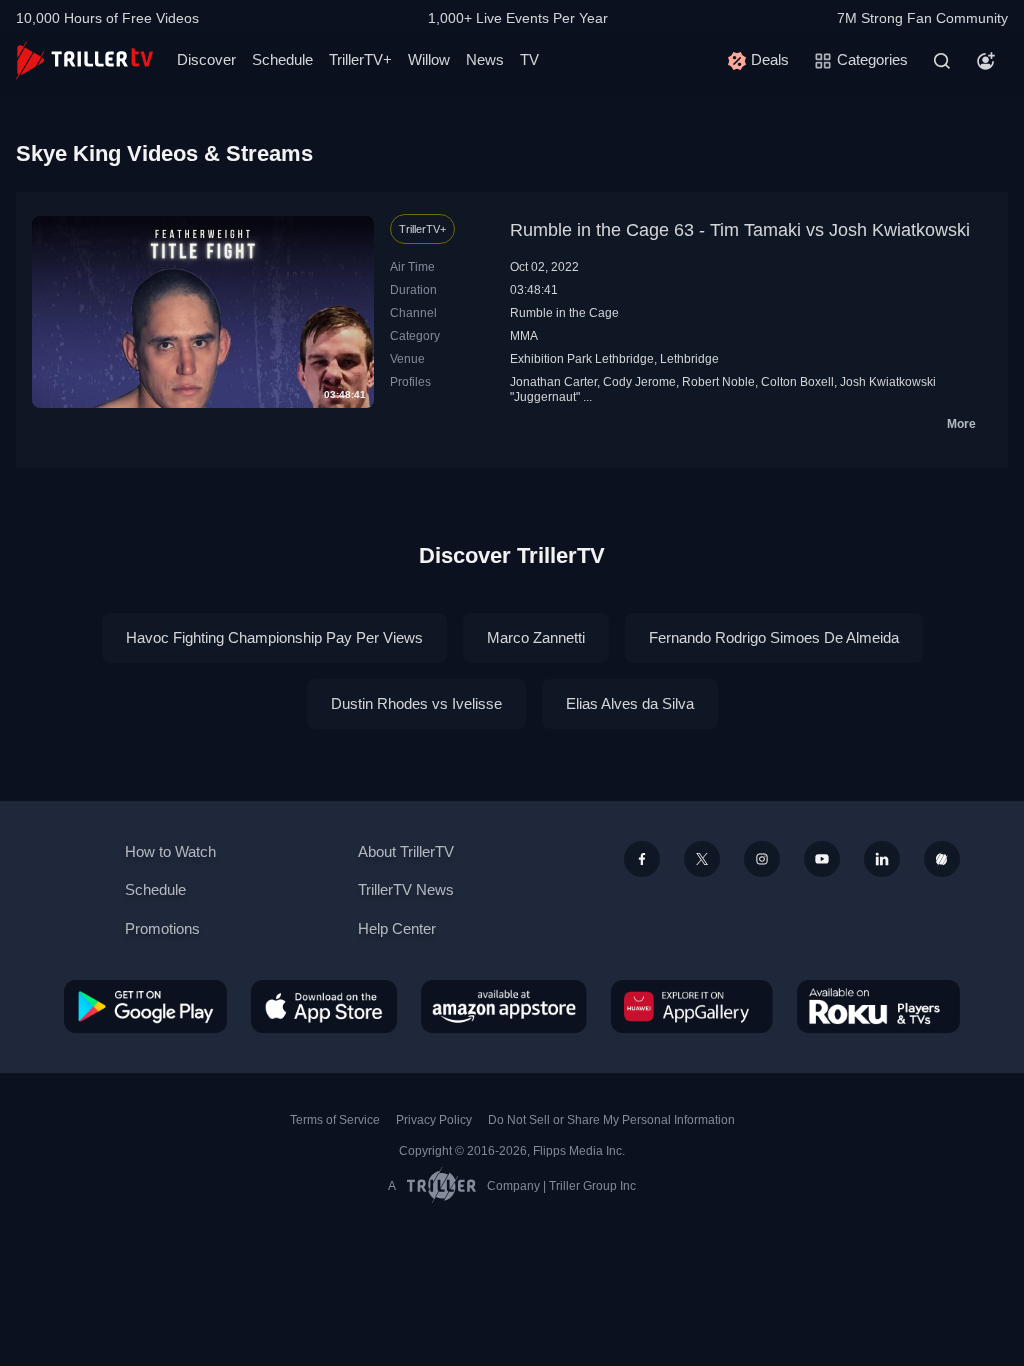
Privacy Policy (434, 1120)
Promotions (162, 928)
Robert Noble (718, 382)
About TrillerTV (406, 851)
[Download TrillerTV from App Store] (324, 1006)
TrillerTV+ (360, 59)
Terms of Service (335, 1120)
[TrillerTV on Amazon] (504, 1006)
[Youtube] (822, 859)
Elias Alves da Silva (630, 703)
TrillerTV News (406, 889)
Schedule (282, 59)
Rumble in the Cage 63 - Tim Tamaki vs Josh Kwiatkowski (740, 230)
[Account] (986, 61)
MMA (524, 336)
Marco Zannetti (536, 637)
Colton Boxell (797, 382)
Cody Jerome (639, 382)
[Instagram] (762, 859)
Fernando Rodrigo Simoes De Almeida (774, 637)
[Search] (942, 61)
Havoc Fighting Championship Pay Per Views (274, 637)
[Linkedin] (882, 859)
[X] (702, 859)
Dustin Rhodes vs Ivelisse (416, 703)
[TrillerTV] (84, 60)
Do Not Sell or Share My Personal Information (611, 1120)
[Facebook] (642, 859)
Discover (206, 59)
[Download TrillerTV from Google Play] (145, 1006)
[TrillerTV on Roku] (878, 1006)
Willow (429, 59)
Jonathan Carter (553, 382)
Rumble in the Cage (564, 313)
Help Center (397, 928)
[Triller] (942, 859)
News (485, 59)
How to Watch (170, 851)
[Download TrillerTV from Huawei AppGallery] (692, 1006)
